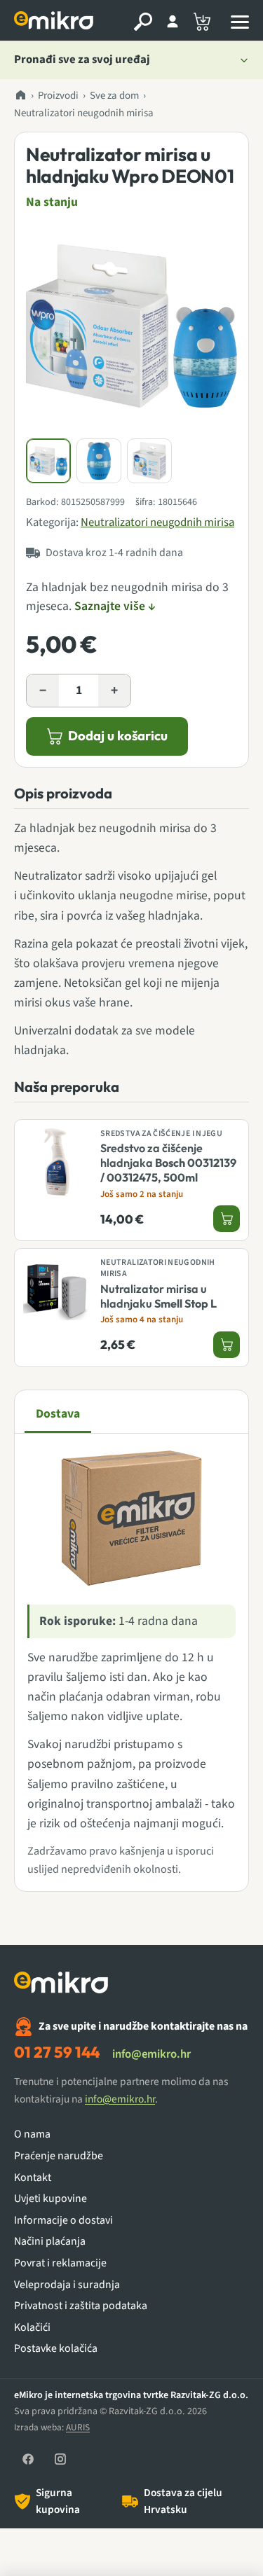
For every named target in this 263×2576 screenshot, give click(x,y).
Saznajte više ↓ (115, 606)
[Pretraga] (143, 22)
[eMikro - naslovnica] (55, 22)
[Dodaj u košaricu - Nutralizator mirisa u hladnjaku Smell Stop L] (227, 1345)
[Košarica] (202, 22)
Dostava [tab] (58, 1414)
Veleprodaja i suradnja (67, 2285)
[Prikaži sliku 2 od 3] (99, 461)
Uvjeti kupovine (50, 2199)
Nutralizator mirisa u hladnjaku (159, 1296)
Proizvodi (58, 96)
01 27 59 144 (57, 2052)
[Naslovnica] (20, 96)
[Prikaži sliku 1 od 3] (48, 461)
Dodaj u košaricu (118, 736)
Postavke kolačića (56, 2349)
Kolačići (32, 2328)
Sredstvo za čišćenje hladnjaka (168, 1163)
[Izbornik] (240, 22)
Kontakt (33, 2178)
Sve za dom (114, 96)
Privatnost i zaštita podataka (81, 2306)
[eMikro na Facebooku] (28, 2459)
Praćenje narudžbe (59, 2156)
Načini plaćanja (50, 2242)
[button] (131, 326)
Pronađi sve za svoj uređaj (82, 60)
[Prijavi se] (173, 22)
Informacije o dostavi (63, 2221)
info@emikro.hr (151, 2054)
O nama (32, 2134)
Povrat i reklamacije (60, 2263)
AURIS (78, 2427)
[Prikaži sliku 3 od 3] (149, 461)
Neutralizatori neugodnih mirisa (84, 113)
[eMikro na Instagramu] (60, 2459)
